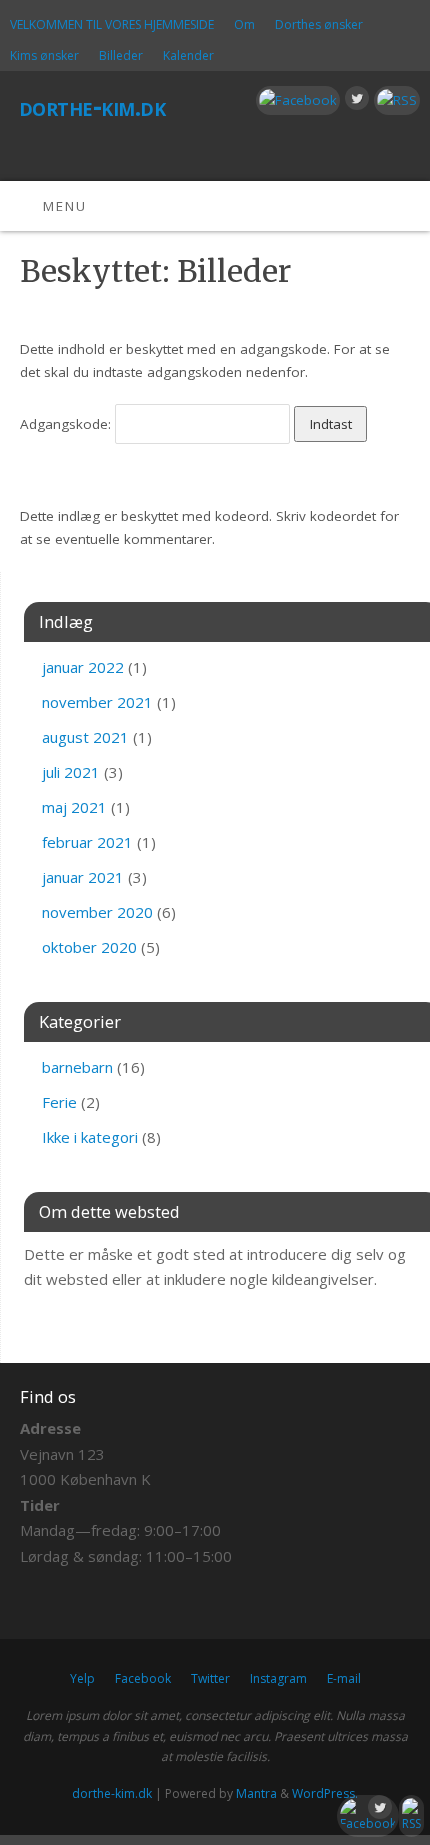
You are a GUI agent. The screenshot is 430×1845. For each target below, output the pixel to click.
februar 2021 (87, 842)
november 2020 (97, 912)
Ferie (59, 1102)
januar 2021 (83, 877)
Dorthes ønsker (319, 24)
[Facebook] (295, 100)
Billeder (121, 55)
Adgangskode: (67, 424)
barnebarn (77, 1067)
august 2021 (85, 737)
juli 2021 (71, 772)
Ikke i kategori (90, 1137)
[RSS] (394, 100)
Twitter (210, 1678)
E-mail (344, 1678)
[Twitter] (354, 101)
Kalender (188, 55)
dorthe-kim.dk (92, 106)
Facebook (143, 1678)
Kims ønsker (44, 55)
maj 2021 (74, 807)
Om (244, 24)
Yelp (82, 1678)
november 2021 (97, 702)
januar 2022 (83, 667)
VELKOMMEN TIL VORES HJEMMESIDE (112, 24)
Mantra (256, 1793)
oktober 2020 (89, 947)
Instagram (278, 1678)
